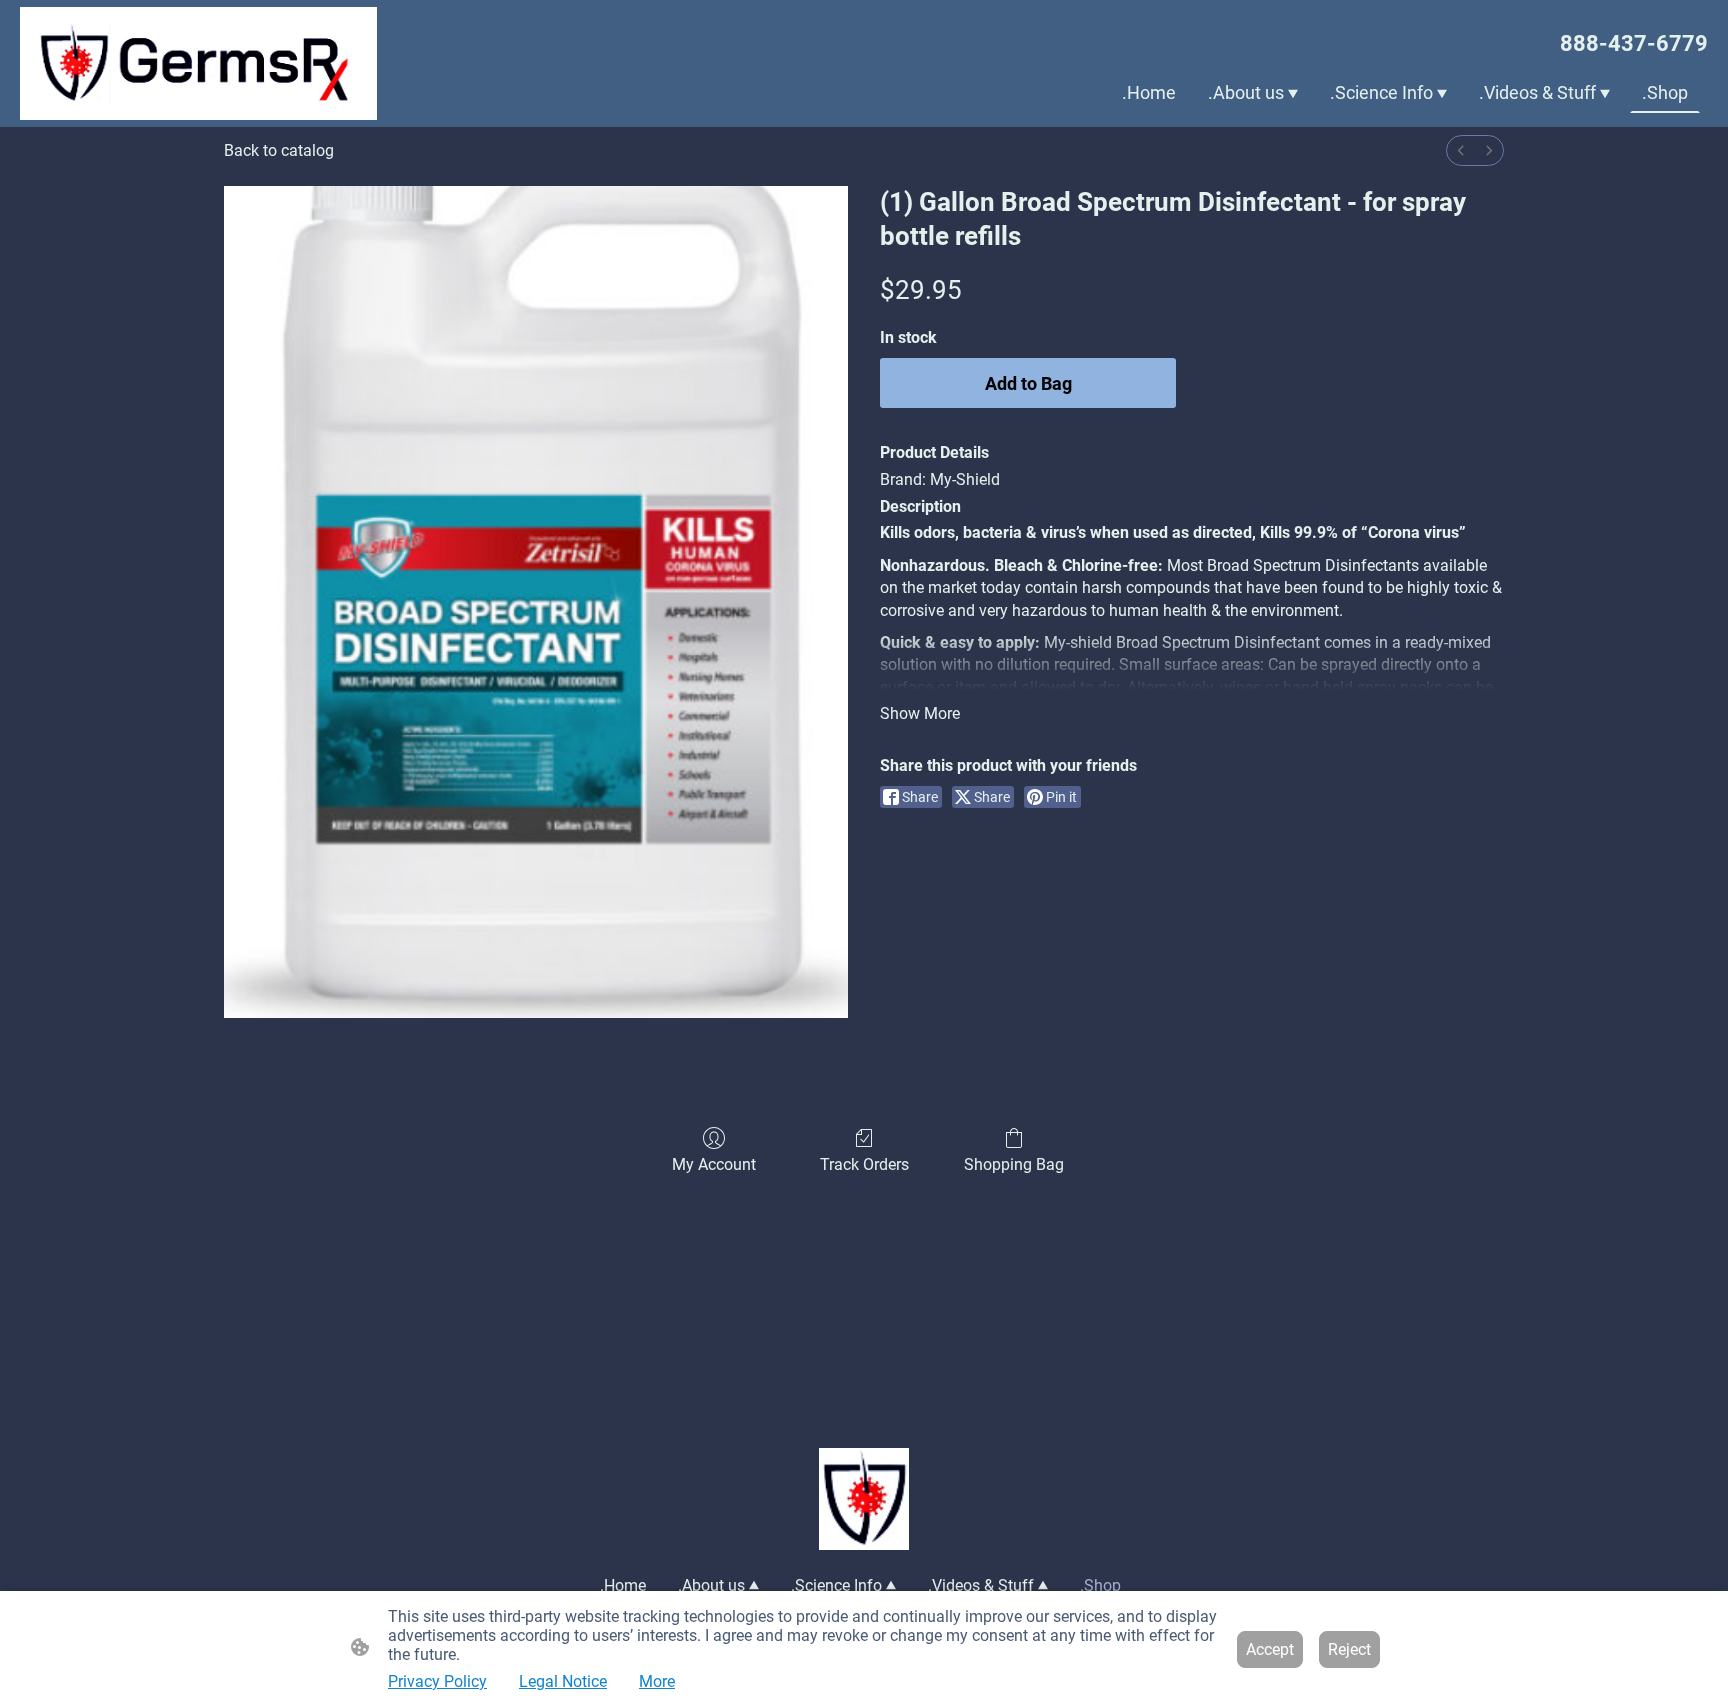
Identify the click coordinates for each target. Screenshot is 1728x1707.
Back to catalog (279, 150)
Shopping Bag (1014, 1164)
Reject (1349, 1649)
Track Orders (864, 1164)
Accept (1270, 1649)
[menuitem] (1461, 150)
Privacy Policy (437, 1681)
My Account (714, 1164)
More (657, 1681)
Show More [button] (920, 713)
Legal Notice (563, 1681)
